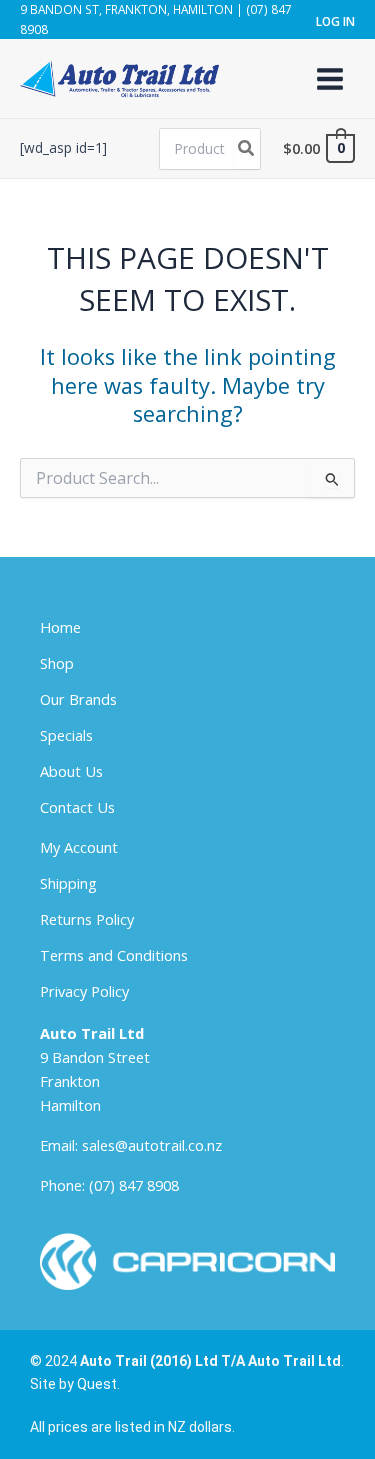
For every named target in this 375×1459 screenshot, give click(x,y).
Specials (66, 735)
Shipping (68, 883)
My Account (79, 847)
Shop (57, 663)
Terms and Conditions (114, 955)
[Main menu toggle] (330, 78)
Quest (97, 1384)
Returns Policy (87, 919)
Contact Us (77, 807)
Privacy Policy (84, 991)
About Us (71, 771)
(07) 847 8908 (134, 1185)
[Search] (247, 149)
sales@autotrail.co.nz (152, 1145)
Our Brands (78, 699)
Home (60, 627)
